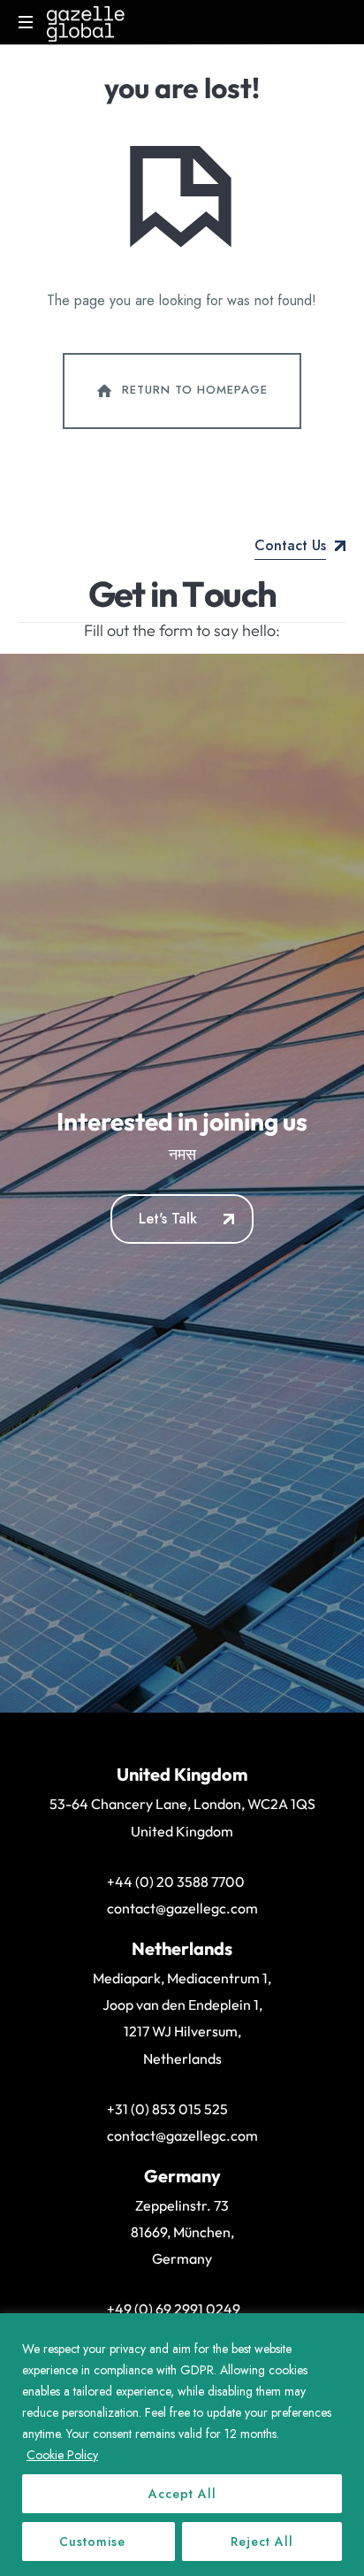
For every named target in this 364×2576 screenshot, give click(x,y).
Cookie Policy (62, 2455)
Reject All (262, 2541)
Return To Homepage (195, 390)
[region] (182, 2445)
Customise (92, 2541)
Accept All (182, 2494)
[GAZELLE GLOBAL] (86, 22)
